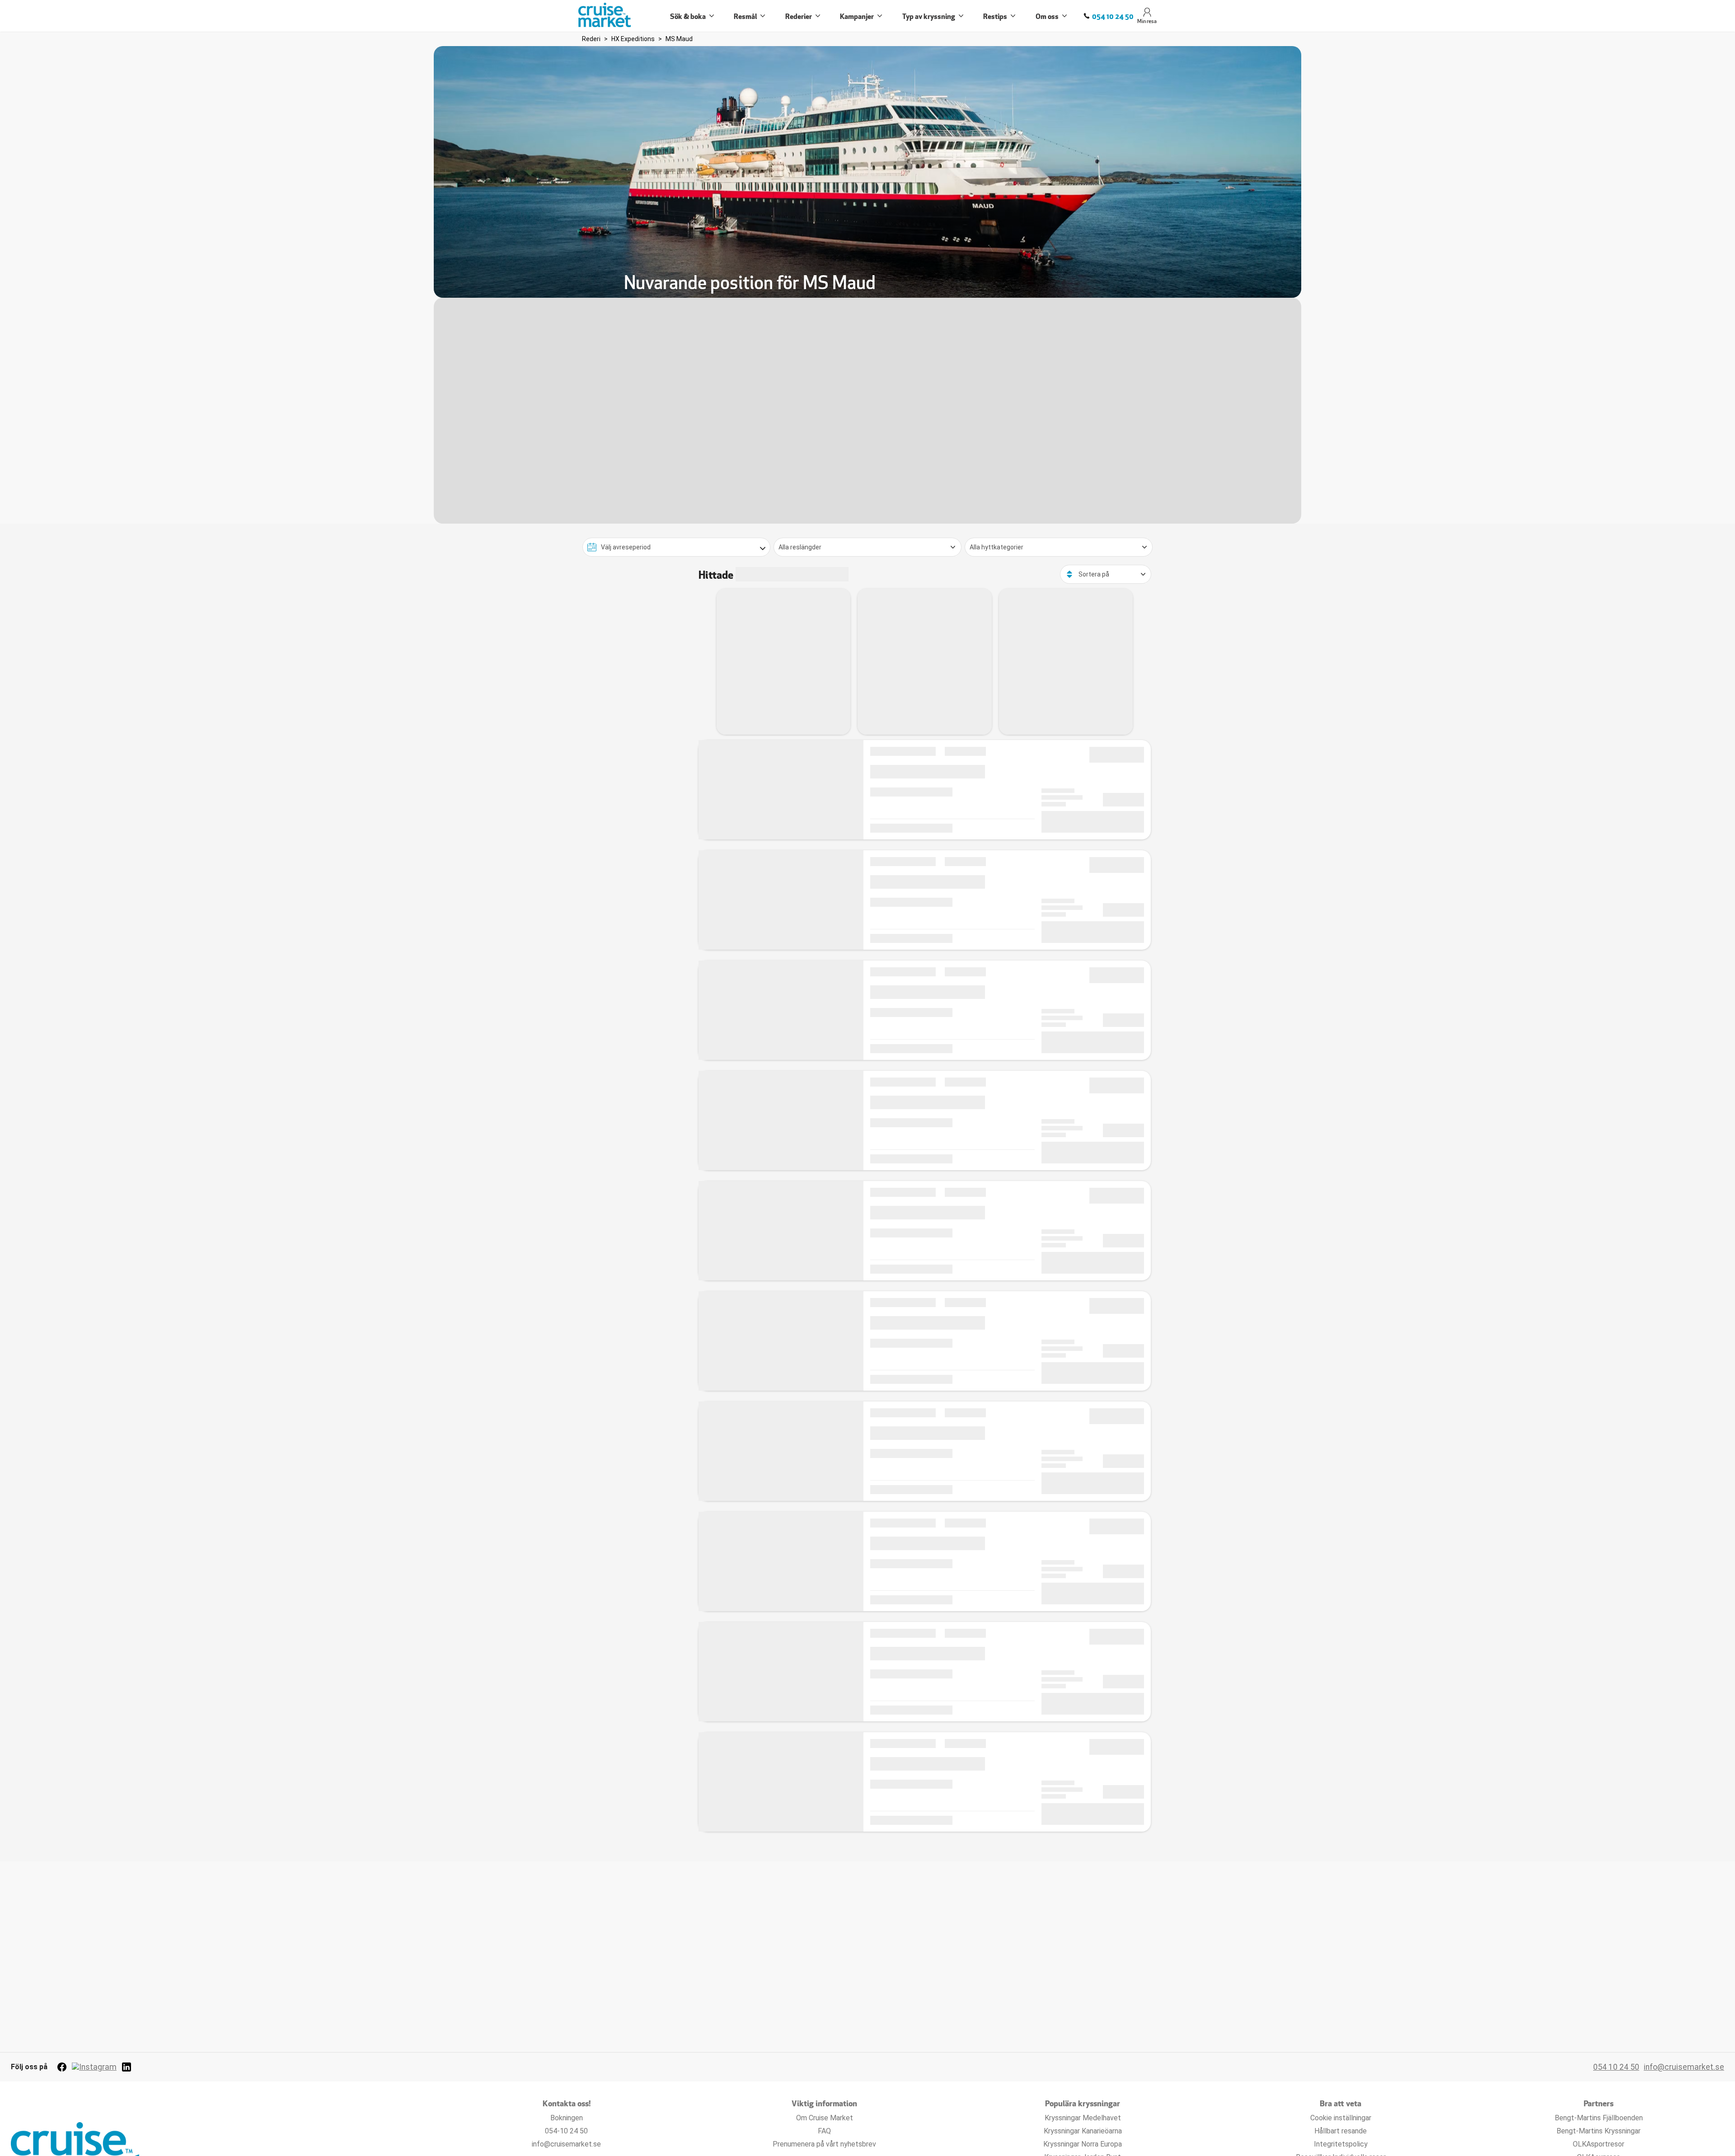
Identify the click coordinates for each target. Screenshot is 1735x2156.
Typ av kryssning (929, 16)
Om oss (1047, 16)
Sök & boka (688, 16)
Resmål (745, 16)
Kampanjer (857, 16)
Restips (995, 16)
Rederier (799, 16)
